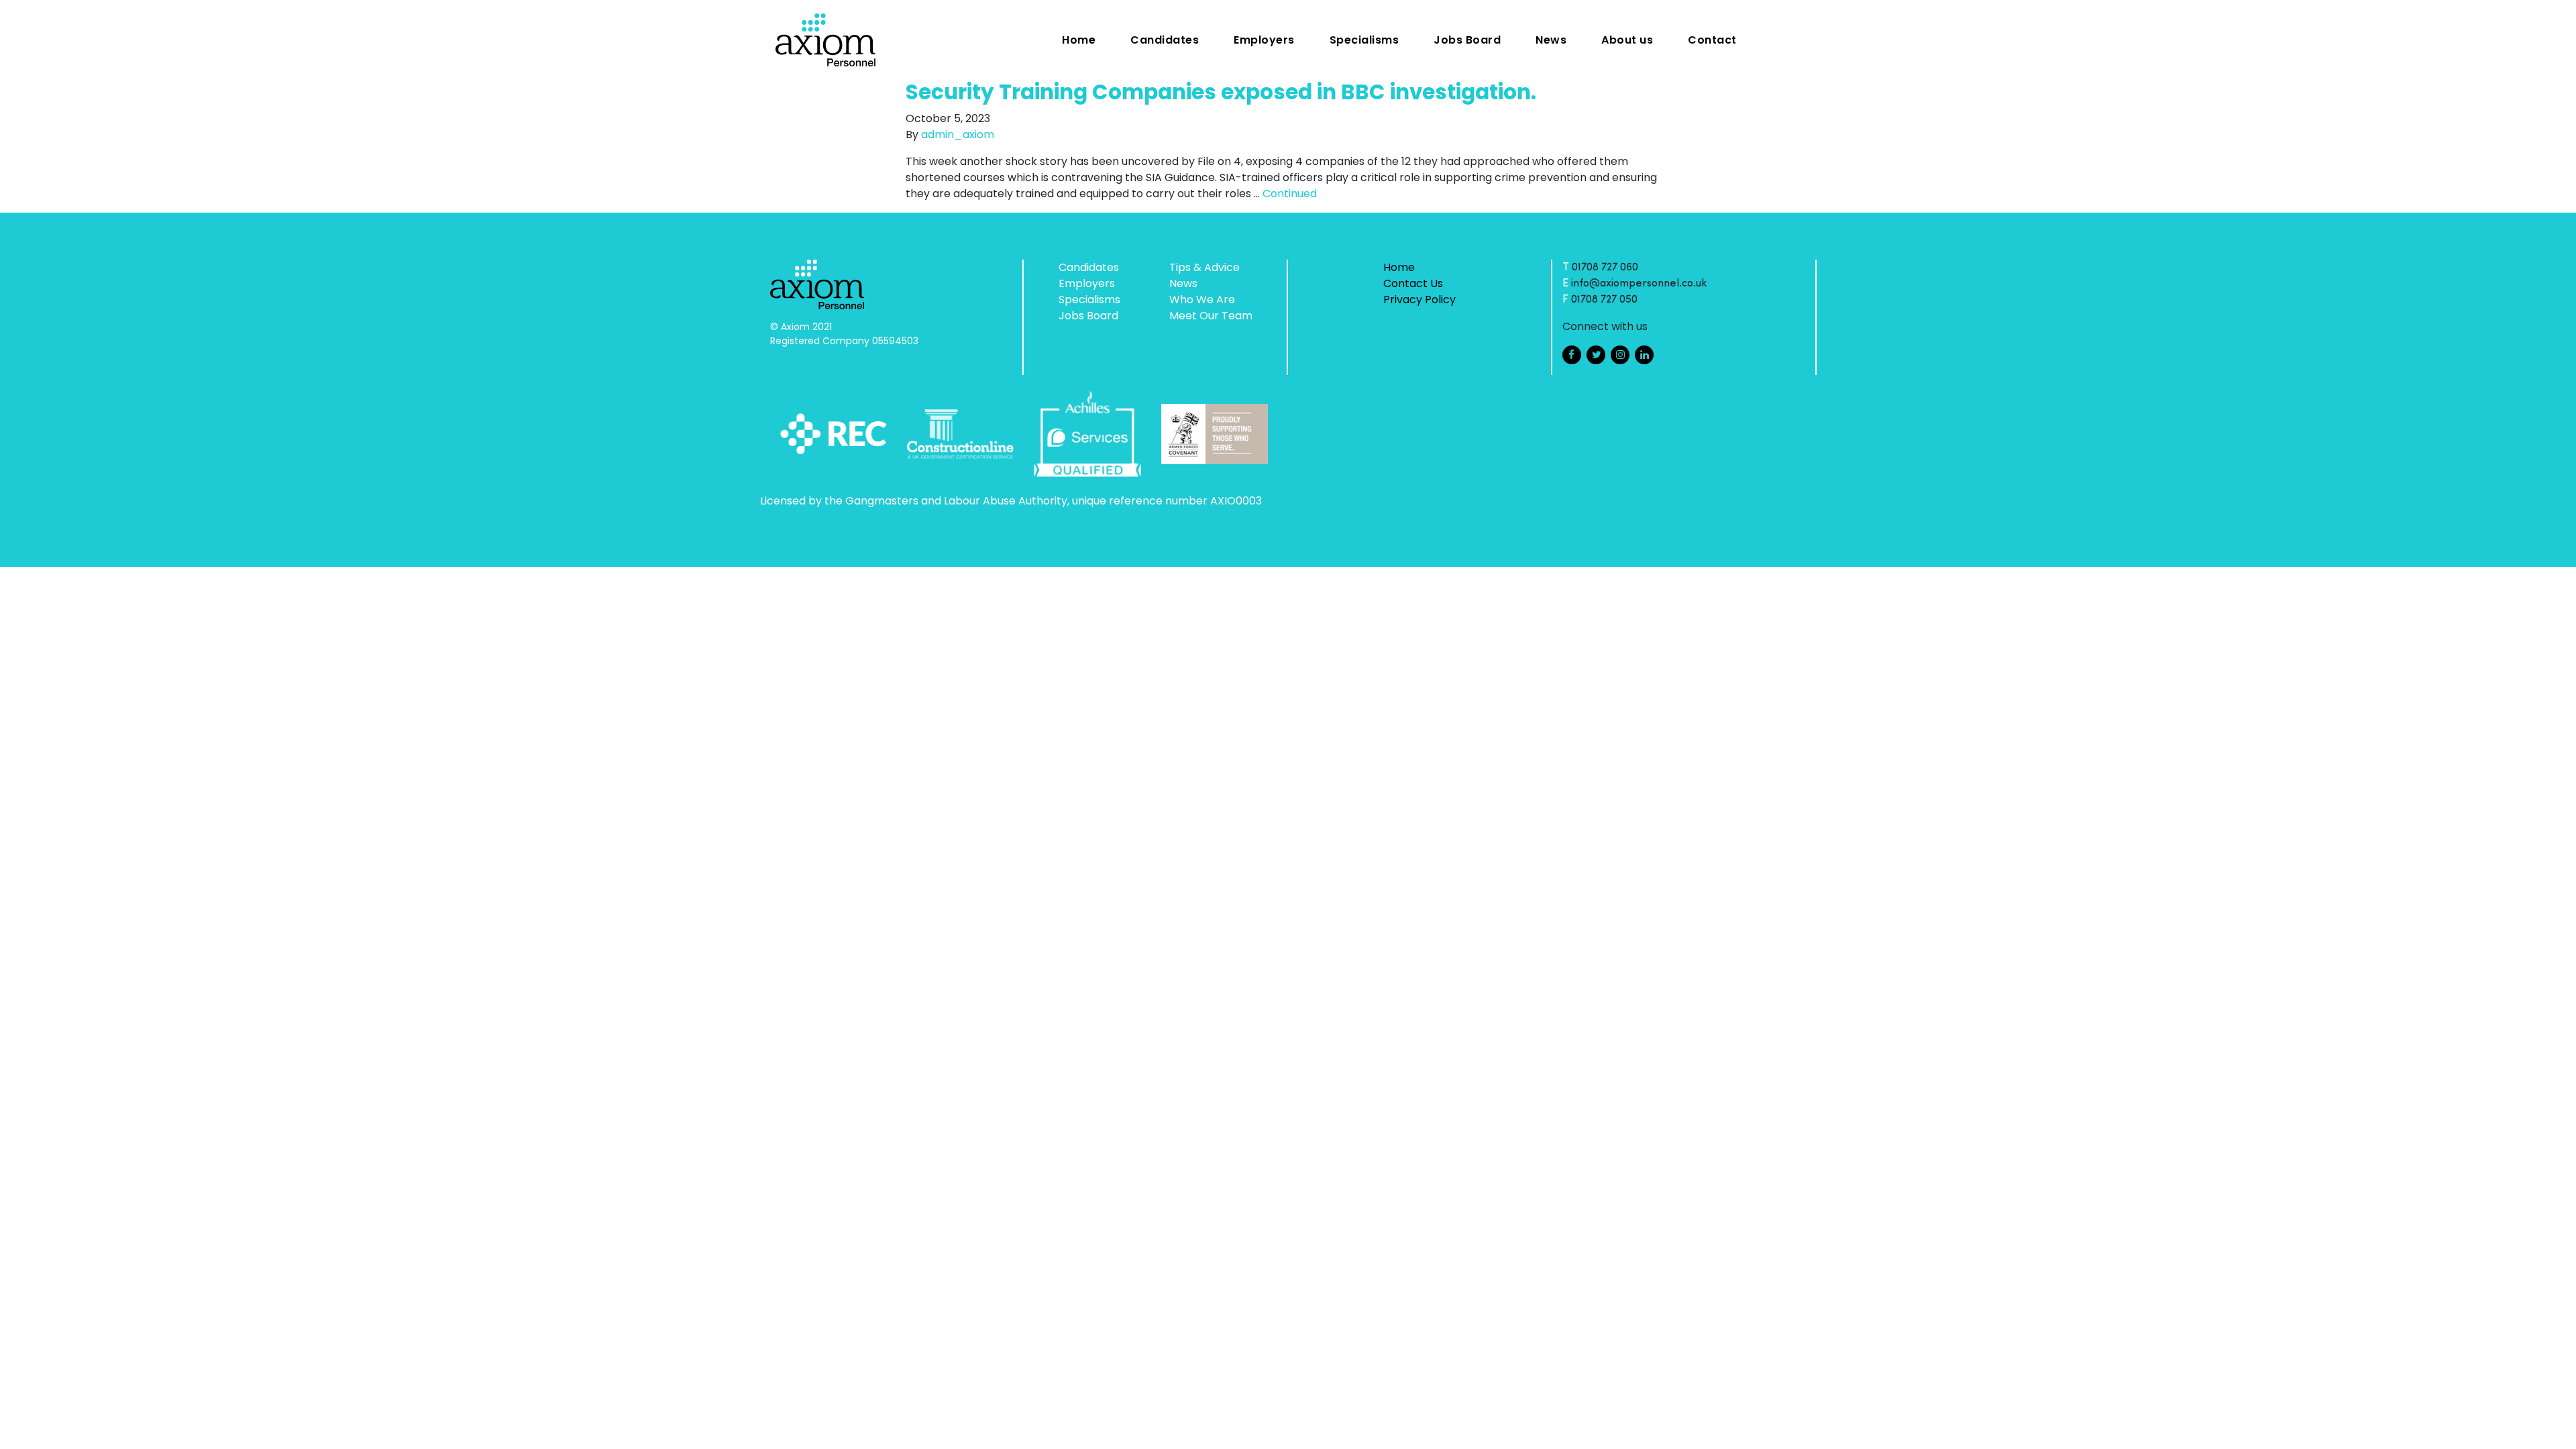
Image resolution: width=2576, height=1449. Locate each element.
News (1551, 40)
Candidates (1165, 40)
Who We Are (1202, 300)
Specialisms (1364, 40)
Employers (1264, 40)
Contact (1712, 40)
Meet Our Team (1211, 316)
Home (1079, 40)
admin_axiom (958, 135)
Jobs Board (1467, 40)
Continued (1290, 194)
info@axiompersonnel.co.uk (1639, 284)
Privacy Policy (1419, 300)
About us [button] (1627, 40)
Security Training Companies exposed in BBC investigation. (1221, 92)
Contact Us (1413, 283)
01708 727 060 (1605, 268)
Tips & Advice (1204, 267)
